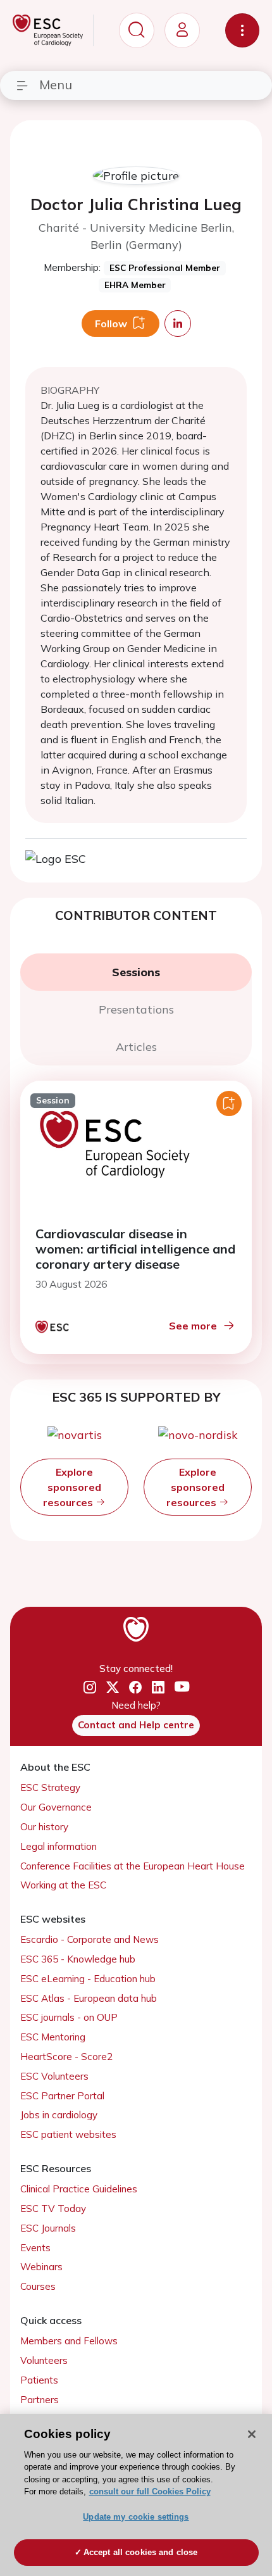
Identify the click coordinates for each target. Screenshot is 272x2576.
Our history (44, 1827)
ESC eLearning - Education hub (88, 1979)
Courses (38, 2286)
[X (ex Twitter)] (113, 1687)
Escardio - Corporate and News (90, 1939)
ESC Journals (48, 2228)
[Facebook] (135, 1687)
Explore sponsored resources (72, 1487)
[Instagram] (90, 1687)
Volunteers (44, 2360)
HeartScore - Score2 (66, 2057)
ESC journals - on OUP (69, 2017)
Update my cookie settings (136, 2517)
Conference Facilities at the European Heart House (133, 1866)
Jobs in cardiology (59, 2115)
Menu (56, 85)
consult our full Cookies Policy (150, 2491)
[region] (136, 2495)
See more (193, 1326)
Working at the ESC (63, 1885)
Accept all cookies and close (141, 2552)
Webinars (41, 2267)
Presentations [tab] (136, 1009)
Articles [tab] (136, 1047)
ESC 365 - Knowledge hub (78, 1959)
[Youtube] (182, 1687)
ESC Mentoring (53, 2037)
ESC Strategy (50, 1787)
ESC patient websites (68, 2134)
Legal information (59, 1846)
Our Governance (56, 1807)
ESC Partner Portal (62, 2096)
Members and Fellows (69, 2341)
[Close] (252, 2434)
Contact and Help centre (136, 1725)
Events (35, 2248)
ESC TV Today (53, 2208)
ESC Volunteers (54, 2076)
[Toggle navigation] (242, 30)
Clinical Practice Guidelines (79, 2189)
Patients (39, 2380)
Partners (40, 2400)
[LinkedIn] (158, 1687)
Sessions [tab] (136, 972)
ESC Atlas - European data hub (89, 1998)
